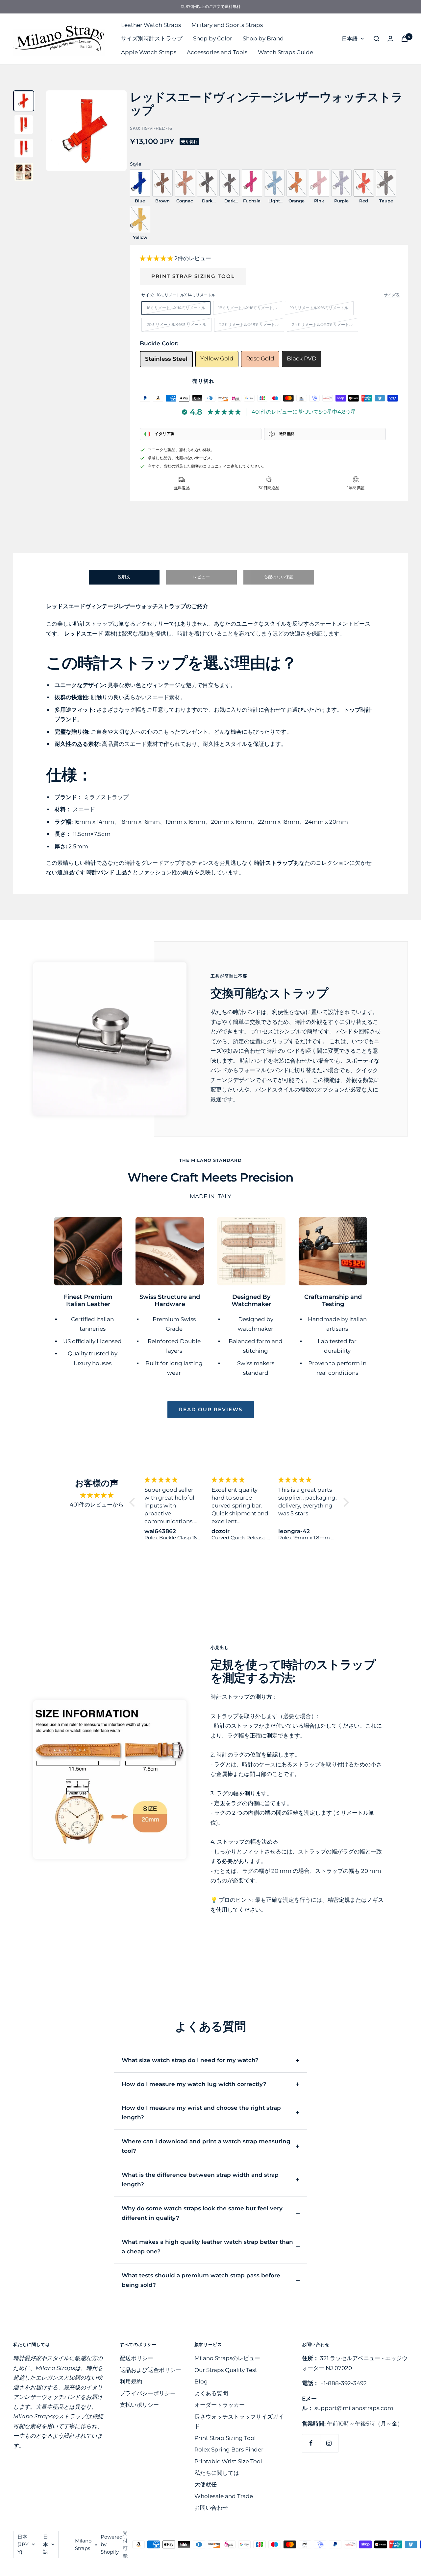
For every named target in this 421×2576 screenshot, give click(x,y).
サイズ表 (392, 295)
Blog (201, 2381)
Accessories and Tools (217, 52)
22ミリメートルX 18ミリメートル (249, 324)
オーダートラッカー (220, 2405)
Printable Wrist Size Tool (228, 2461)
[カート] (405, 39)
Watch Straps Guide (285, 52)
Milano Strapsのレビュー (227, 2358)
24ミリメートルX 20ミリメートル (322, 324)
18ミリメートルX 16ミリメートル (248, 308)
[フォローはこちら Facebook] (311, 2443)
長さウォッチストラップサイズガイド (239, 2421)
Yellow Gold (217, 358)
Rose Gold (260, 358)
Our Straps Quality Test (226, 2370)
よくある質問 (211, 2393)
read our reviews (211, 1409)
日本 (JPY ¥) (23, 2544)
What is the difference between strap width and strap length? (200, 2180)
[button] (157, 258)
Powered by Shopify (112, 2544)
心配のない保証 (279, 577)
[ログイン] (390, 39)
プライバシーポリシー (148, 2393)
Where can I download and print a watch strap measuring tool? (206, 2146)
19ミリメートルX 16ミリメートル (319, 308)
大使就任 (206, 2484)
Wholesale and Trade (224, 2496)
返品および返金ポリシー (150, 2370)
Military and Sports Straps (227, 25)
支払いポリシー (139, 2405)
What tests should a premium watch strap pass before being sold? (201, 2280)
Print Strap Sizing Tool (193, 276)
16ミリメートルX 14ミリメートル (176, 308)
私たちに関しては (217, 2473)
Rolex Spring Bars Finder (229, 2449)
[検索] (377, 39)
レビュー (202, 577)
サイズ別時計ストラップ (152, 38)
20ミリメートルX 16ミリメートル (176, 324)
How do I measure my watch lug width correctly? (194, 2084)
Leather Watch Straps (151, 25)
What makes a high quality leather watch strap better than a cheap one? (207, 2247)
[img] (97, 1495)
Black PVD (302, 358)
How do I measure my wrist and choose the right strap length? (201, 2113)
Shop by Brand (263, 38)
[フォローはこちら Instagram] (329, 2443)
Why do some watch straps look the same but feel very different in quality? (202, 2213)
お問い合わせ (211, 2508)
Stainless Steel (166, 359)
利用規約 (131, 2381)
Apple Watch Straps (149, 52)
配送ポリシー (136, 2358)
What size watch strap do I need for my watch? (190, 2060)
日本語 (350, 39)
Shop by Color (213, 38)
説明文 (124, 577)
